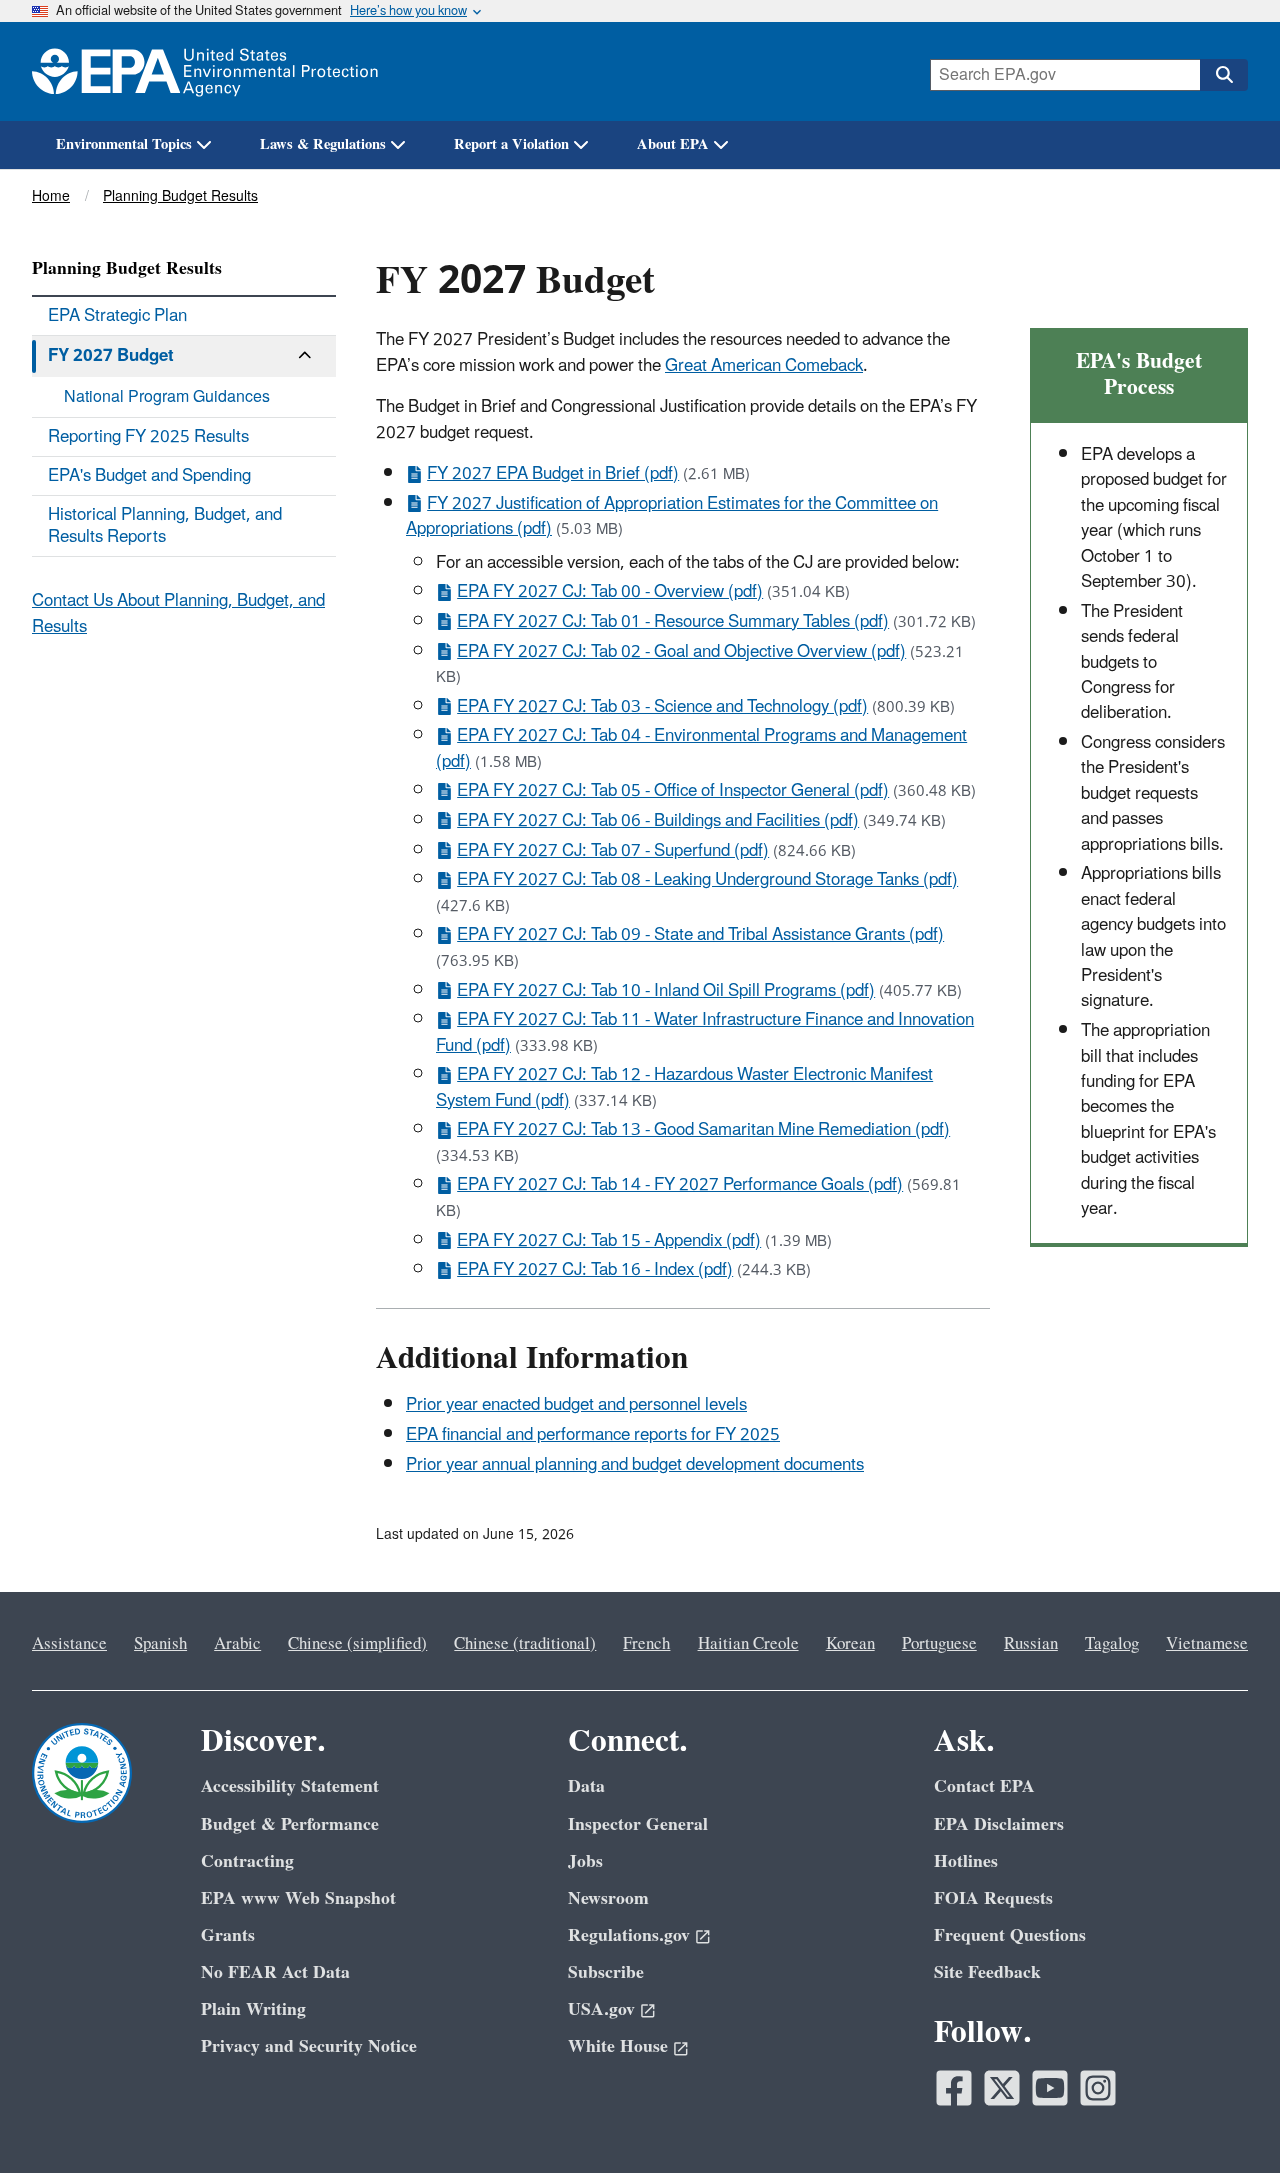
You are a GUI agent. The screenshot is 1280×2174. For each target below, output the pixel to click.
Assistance (69, 1644)
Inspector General (638, 1824)
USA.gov (601, 2009)
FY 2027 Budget (111, 356)
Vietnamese (1207, 1644)
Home (51, 196)
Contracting (247, 1861)
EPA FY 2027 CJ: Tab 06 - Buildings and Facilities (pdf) (658, 821)
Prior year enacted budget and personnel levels (576, 1405)
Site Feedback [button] (987, 1972)
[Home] (205, 71)
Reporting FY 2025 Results (148, 437)
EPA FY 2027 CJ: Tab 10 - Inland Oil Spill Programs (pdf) (666, 991)
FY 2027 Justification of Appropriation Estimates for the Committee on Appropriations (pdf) (672, 516)
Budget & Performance (290, 1824)
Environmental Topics (124, 144)
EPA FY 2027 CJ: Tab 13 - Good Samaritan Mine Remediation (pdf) (703, 1130)
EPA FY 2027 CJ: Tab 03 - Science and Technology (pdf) (662, 707)
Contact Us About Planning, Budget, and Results (178, 613)
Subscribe (606, 1972)
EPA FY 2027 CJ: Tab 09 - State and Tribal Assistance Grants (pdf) (700, 935)
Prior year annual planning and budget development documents (635, 1465)
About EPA (673, 144)
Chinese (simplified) (357, 1644)
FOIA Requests (993, 1898)
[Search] (1224, 75)
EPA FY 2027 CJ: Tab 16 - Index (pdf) (595, 1270)
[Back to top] (1225, 2119)
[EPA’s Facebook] (954, 2088)
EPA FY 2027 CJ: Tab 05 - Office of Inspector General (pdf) (673, 791)
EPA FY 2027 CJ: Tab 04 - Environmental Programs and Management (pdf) (701, 748)
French (646, 1644)
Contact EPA (984, 1786)
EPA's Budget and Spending (149, 476)
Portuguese (939, 1644)
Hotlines (966, 1861)
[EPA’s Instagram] (1098, 2088)
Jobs (585, 1861)
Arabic (237, 1644)
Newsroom (608, 1898)
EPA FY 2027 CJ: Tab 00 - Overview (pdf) (610, 592)
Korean (850, 1644)
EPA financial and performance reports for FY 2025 (593, 1435)
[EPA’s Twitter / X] (1002, 2088)
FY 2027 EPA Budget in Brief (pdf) (553, 474)
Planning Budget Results (180, 196)
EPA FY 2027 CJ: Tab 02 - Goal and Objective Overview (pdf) (681, 652)
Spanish (160, 1644)
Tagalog (1112, 1644)
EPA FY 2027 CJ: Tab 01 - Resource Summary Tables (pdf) (673, 622)
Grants (228, 1935)
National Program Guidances (167, 397)
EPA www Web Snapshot (298, 1898)
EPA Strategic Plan (117, 316)
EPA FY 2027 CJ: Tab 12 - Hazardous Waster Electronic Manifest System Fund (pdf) (684, 1087)
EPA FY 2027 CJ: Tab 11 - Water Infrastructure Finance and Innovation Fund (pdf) (705, 1032)
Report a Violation (511, 144)
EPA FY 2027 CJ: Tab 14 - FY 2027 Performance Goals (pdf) (680, 1185)
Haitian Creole (748, 1644)
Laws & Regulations (323, 144)
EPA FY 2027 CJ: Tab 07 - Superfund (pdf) (613, 851)
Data (586, 1786)
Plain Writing (253, 2009)
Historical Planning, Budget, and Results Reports (165, 526)
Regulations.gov (629, 1935)
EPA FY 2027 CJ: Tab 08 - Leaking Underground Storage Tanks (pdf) (707, 880)
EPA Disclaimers (999, 1824)
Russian (1031, 1644)
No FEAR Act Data (275, 1972)
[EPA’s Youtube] (1050, 2088)
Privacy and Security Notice (309, 2046)
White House (618, 2046)
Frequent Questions (1010, 1935)
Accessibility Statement (290, 1786)
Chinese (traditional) (525, 1644)
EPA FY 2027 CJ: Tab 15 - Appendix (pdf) (609, 1241)
